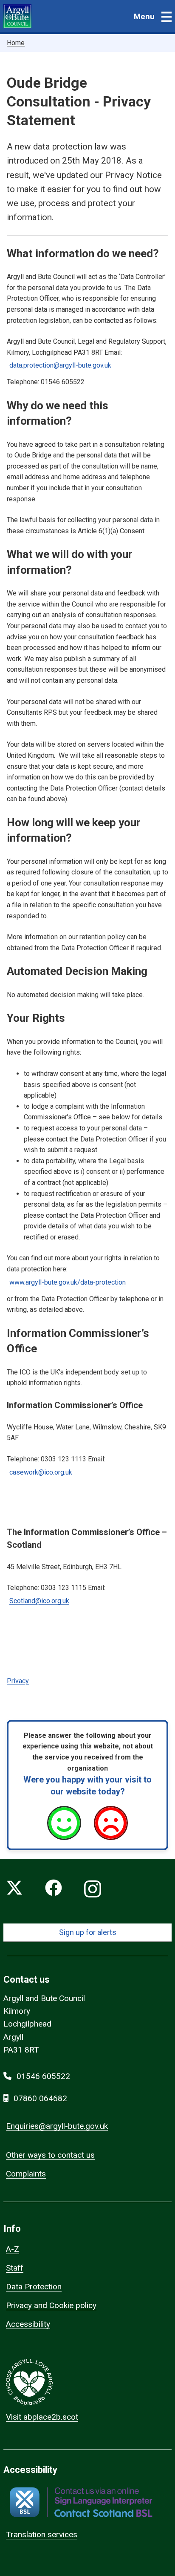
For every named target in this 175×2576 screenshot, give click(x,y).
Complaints (26, 2174)
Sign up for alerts (88, 1932)
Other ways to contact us (50, 2155)
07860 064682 (40, 2098)
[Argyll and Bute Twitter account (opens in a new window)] (14, 1889)
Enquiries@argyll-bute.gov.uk (57, 2126)
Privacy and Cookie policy (51, 2305)
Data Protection (34, 2287)
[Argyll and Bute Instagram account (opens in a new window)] (93, 1889)
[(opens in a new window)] (81, 2502)
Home (16, 43)
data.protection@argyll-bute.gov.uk (60, 365)
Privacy (18, 1681)
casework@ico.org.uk (41, 1472)
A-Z (13, 2249)
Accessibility (28, 2324)
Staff (15, 2268)
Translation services (42, 2534)
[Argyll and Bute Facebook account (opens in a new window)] (54, 1889)
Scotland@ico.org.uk (39, 1601)
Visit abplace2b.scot (42, 2417)
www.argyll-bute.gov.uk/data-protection (68, 1282)
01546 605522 (43, 2076)
